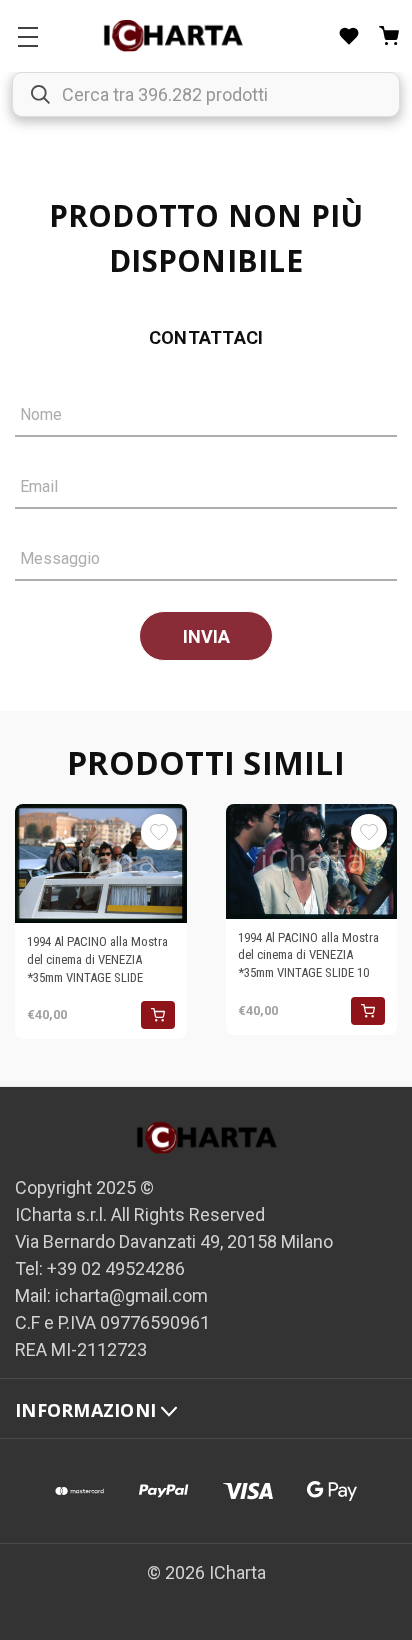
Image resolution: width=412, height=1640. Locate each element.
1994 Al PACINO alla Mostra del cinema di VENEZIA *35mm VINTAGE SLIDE (97, 959)
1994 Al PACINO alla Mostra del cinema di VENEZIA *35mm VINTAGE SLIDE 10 (308, 955)
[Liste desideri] (349, 36)
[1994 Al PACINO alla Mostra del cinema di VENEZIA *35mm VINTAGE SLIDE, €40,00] (101, 863)
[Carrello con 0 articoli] (389, 36)
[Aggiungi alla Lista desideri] (159, 832)
